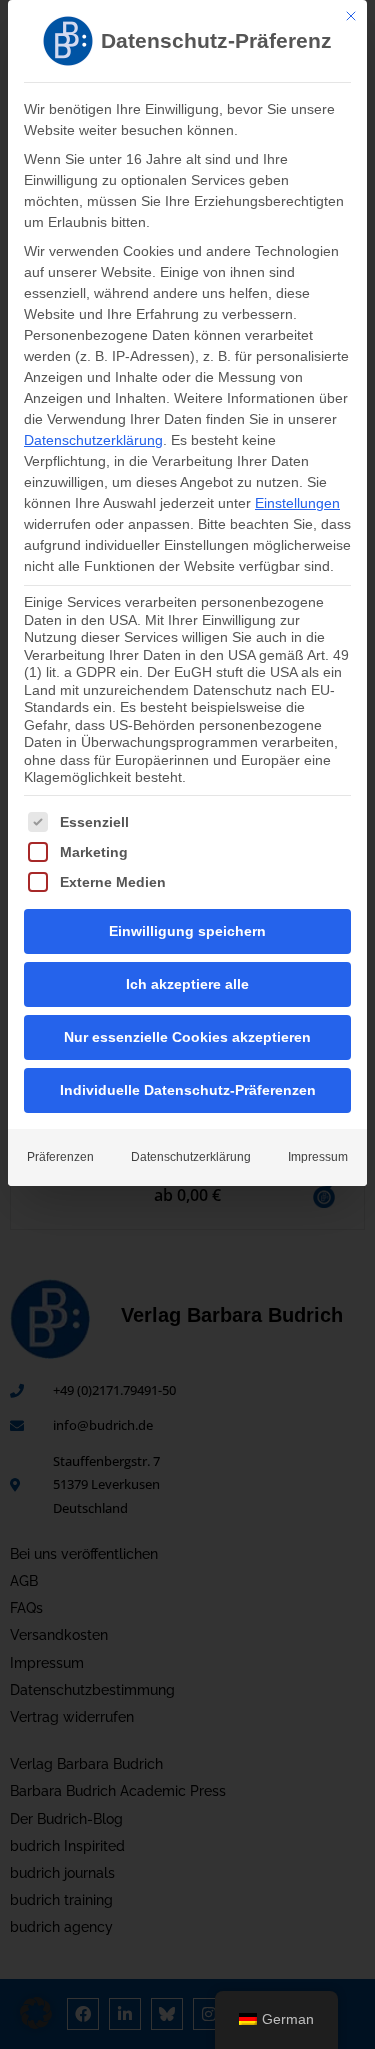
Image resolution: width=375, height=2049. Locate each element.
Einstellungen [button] (297, 503)
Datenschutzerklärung (93, 440)
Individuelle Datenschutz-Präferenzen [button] (188, 1090)
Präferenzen (60, 1157)
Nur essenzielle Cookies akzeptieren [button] (187, 1037)
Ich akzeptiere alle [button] (187, 984)
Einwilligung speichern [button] (187, 931)
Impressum (318, 1157)
